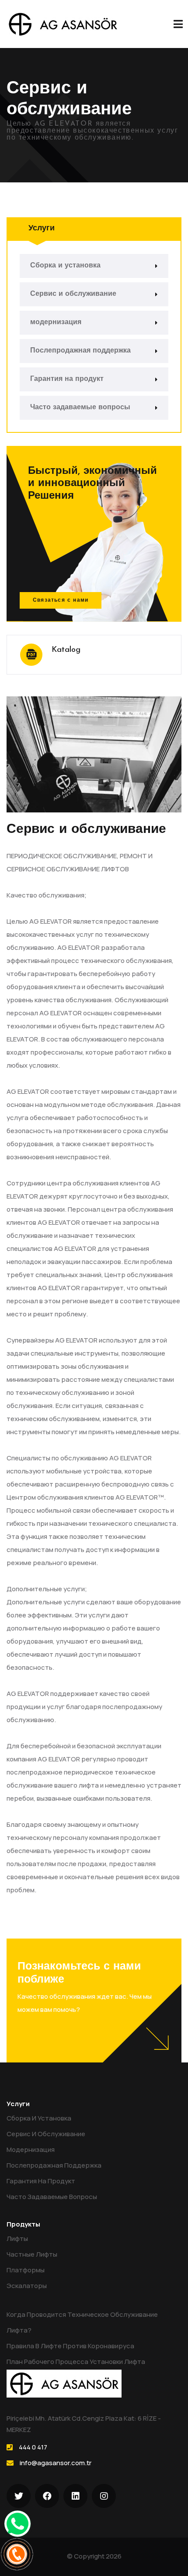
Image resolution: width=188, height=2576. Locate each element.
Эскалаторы (27, 2286)
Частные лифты (32, 2254)
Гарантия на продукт (67, 379)
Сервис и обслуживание (73, 294)
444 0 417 (33, 2447)
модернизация (56, 322)
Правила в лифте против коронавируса (70, 2346)
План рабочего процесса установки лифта (76, 2362)
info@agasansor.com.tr (56, 2463)
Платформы (26, 2270)
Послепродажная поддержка (80, 351)
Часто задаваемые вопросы (80, 408)
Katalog (66, 650)
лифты (17, 2239)
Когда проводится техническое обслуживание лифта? (82, 2322)
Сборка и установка (65, 266)
